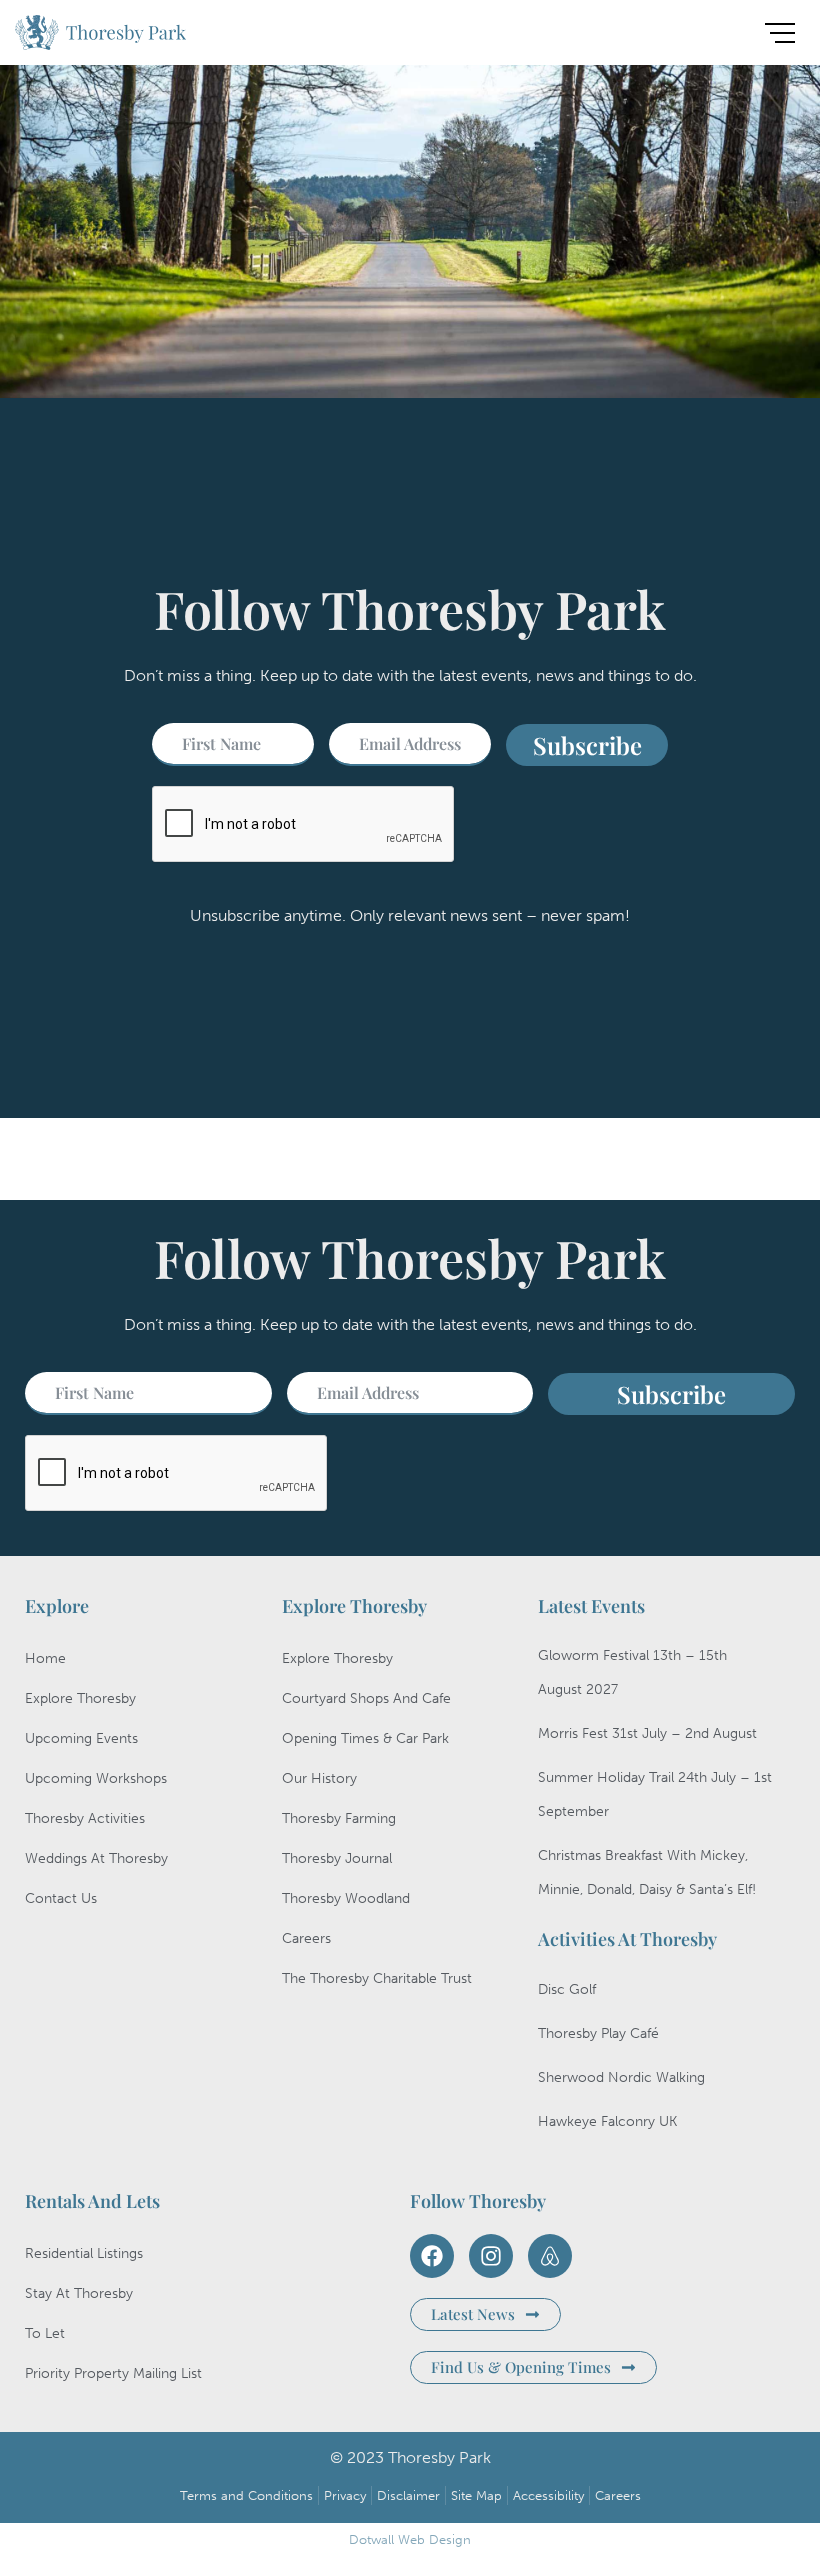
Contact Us (61, 1898)
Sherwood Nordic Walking (621, 2077)
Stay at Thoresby (79, 2293)
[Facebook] (432, 2256)
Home (45, 1658)
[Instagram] (491, 2256)
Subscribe (587, 745)
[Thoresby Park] (100, 36)
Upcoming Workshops (96, 1778)
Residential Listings (84, 2253)
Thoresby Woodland (346, 1898)
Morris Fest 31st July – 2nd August (647, 1733)
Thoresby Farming (339, 1818)
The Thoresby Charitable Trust (377, 1978)
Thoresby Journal (337, 1858)
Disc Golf (567, 1989)
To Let (45, 2333)
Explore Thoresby (80, 1698)
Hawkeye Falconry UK (607, 2121)
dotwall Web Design (410, 2539)
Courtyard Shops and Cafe (366, 1698)
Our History (319, 1778)
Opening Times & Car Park (365, 1738)
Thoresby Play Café (598, 2033)
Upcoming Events (81, 1738)
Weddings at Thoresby (96, 1858)
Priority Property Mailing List (113, 2373)
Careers (306, 1938)
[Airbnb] (550, 2256)
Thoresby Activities (85, 1818)
